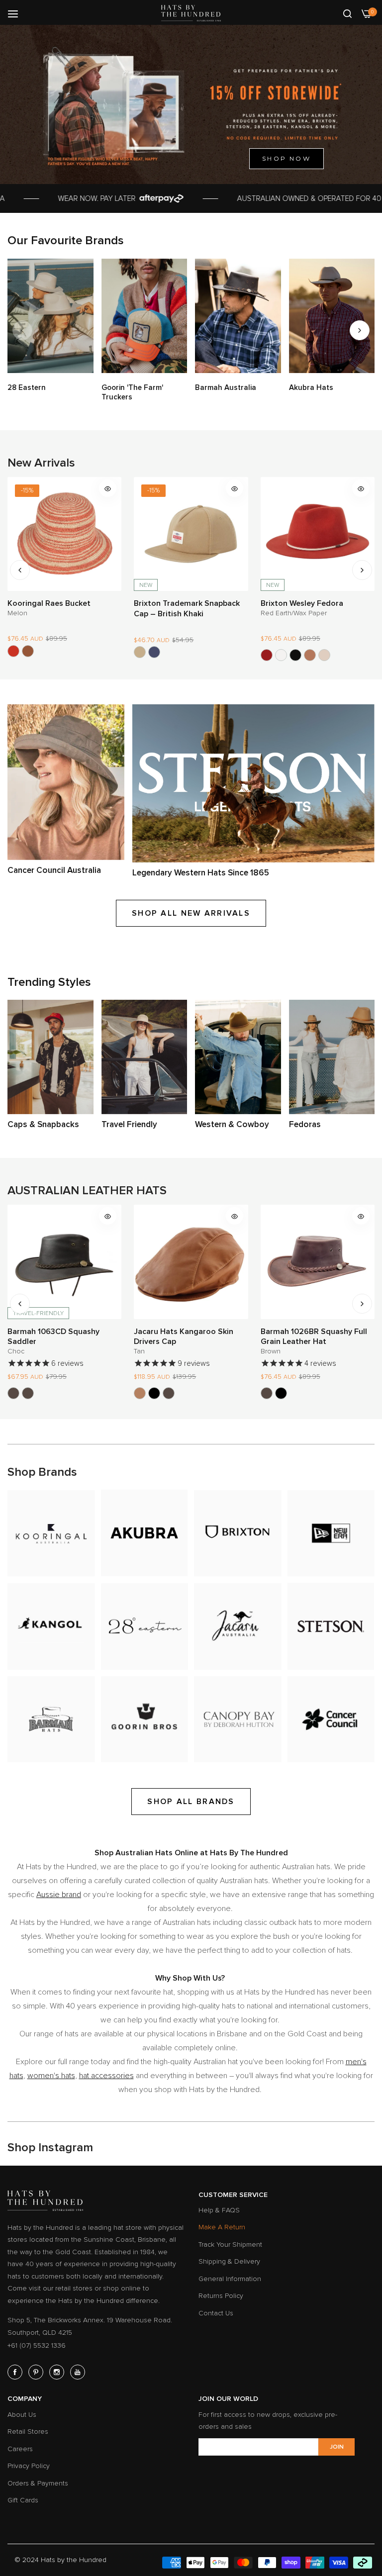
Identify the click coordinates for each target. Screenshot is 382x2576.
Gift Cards (23, 2500)
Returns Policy (221, 2296)
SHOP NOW (286, 158)
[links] (50, 316)
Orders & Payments (38, 2483)
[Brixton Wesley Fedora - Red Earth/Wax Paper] (140, 655)
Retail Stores (28, 2432)
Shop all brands (191, 1802)
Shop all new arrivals (191, 913)
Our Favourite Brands (66, 240)
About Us (22, 2415)
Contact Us (216, 2313)
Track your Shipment (230, 2244)
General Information (230, 2279)
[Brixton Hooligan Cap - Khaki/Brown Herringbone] (310, 655)
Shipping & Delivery (229, 2261)
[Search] (347, 13)
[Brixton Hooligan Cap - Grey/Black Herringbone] (295, 655)
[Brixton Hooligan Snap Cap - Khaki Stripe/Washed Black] (267, 655)
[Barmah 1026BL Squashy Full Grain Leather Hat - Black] (154, 1393)
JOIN (337, 2447)
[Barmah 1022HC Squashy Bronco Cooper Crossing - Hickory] (267, 1393)
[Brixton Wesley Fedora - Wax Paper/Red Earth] (154, 655)
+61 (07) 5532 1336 (37, 2345)
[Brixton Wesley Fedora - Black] (169, 655)
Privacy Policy (29, 2466)
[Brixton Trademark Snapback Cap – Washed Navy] (28, 652)
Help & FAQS (219, 2210)
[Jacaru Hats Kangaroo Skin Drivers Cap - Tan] (13, 1393)
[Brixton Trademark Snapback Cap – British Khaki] (13, 652)
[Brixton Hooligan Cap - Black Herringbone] (281, 655)
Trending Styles (49, 982)
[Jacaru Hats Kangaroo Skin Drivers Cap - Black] (28, 1393)
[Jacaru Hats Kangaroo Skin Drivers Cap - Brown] (42, 1393)
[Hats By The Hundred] (191, 13)
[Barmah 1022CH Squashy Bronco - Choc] (295, 1393)
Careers (20, 2449)
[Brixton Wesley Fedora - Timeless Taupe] (197, 655)
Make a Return (222, 2227)
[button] (360, 330)
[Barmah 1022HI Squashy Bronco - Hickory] (310, 1393)
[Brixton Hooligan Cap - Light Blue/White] (324, 655)
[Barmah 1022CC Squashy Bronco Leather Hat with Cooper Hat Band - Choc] (281, 1393)
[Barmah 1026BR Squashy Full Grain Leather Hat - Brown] (140, 1393)
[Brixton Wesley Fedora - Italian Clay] (183, 655)
